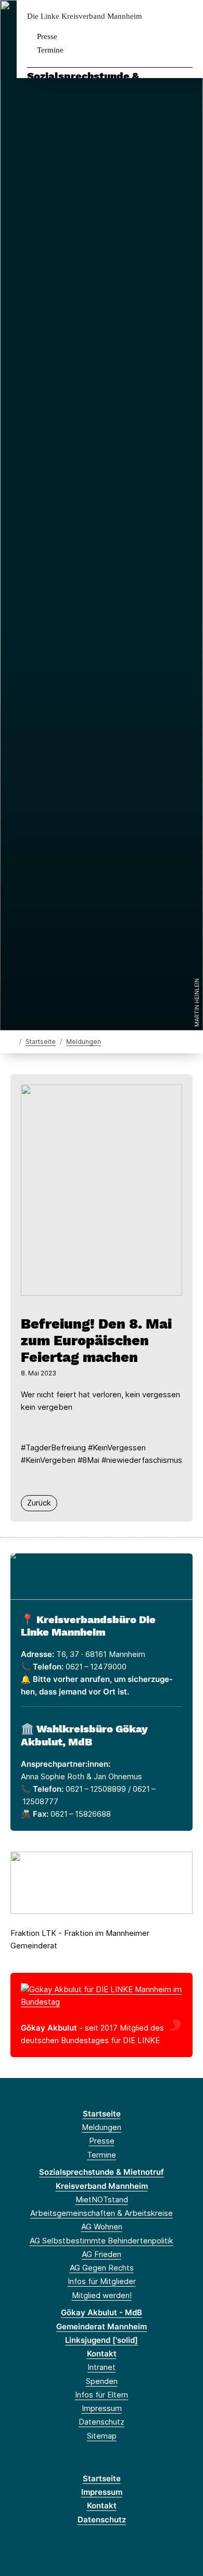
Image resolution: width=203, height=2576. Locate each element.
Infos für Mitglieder (102, 2281)
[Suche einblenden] (158, 16)
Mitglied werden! (102, 2295)
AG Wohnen (102, 2227)
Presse (47, 36)
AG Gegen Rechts (102, 2268)
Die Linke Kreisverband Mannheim (85, 16)
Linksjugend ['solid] (102, 2340)
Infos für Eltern (102, 2395)
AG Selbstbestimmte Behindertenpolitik (102, 2241)
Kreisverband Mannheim (102, 2186)
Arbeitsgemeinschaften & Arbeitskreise (102, 2213)
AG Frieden (102, 2254)
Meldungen (84, 1042)
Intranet (102, 2367)
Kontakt (102, 2354)
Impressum (102, 2408)
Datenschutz (102, 2422)
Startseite (41, 1042)
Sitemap (102, 2436)
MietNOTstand (102, 2199)
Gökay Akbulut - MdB (102, 2312)
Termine (50, 50)
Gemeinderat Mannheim (102, 2326)
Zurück (39, 1503)
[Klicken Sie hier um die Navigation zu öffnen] (187, 16)
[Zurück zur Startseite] (13, 1041)
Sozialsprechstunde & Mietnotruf (102, 2172)
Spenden (102, 2381)
